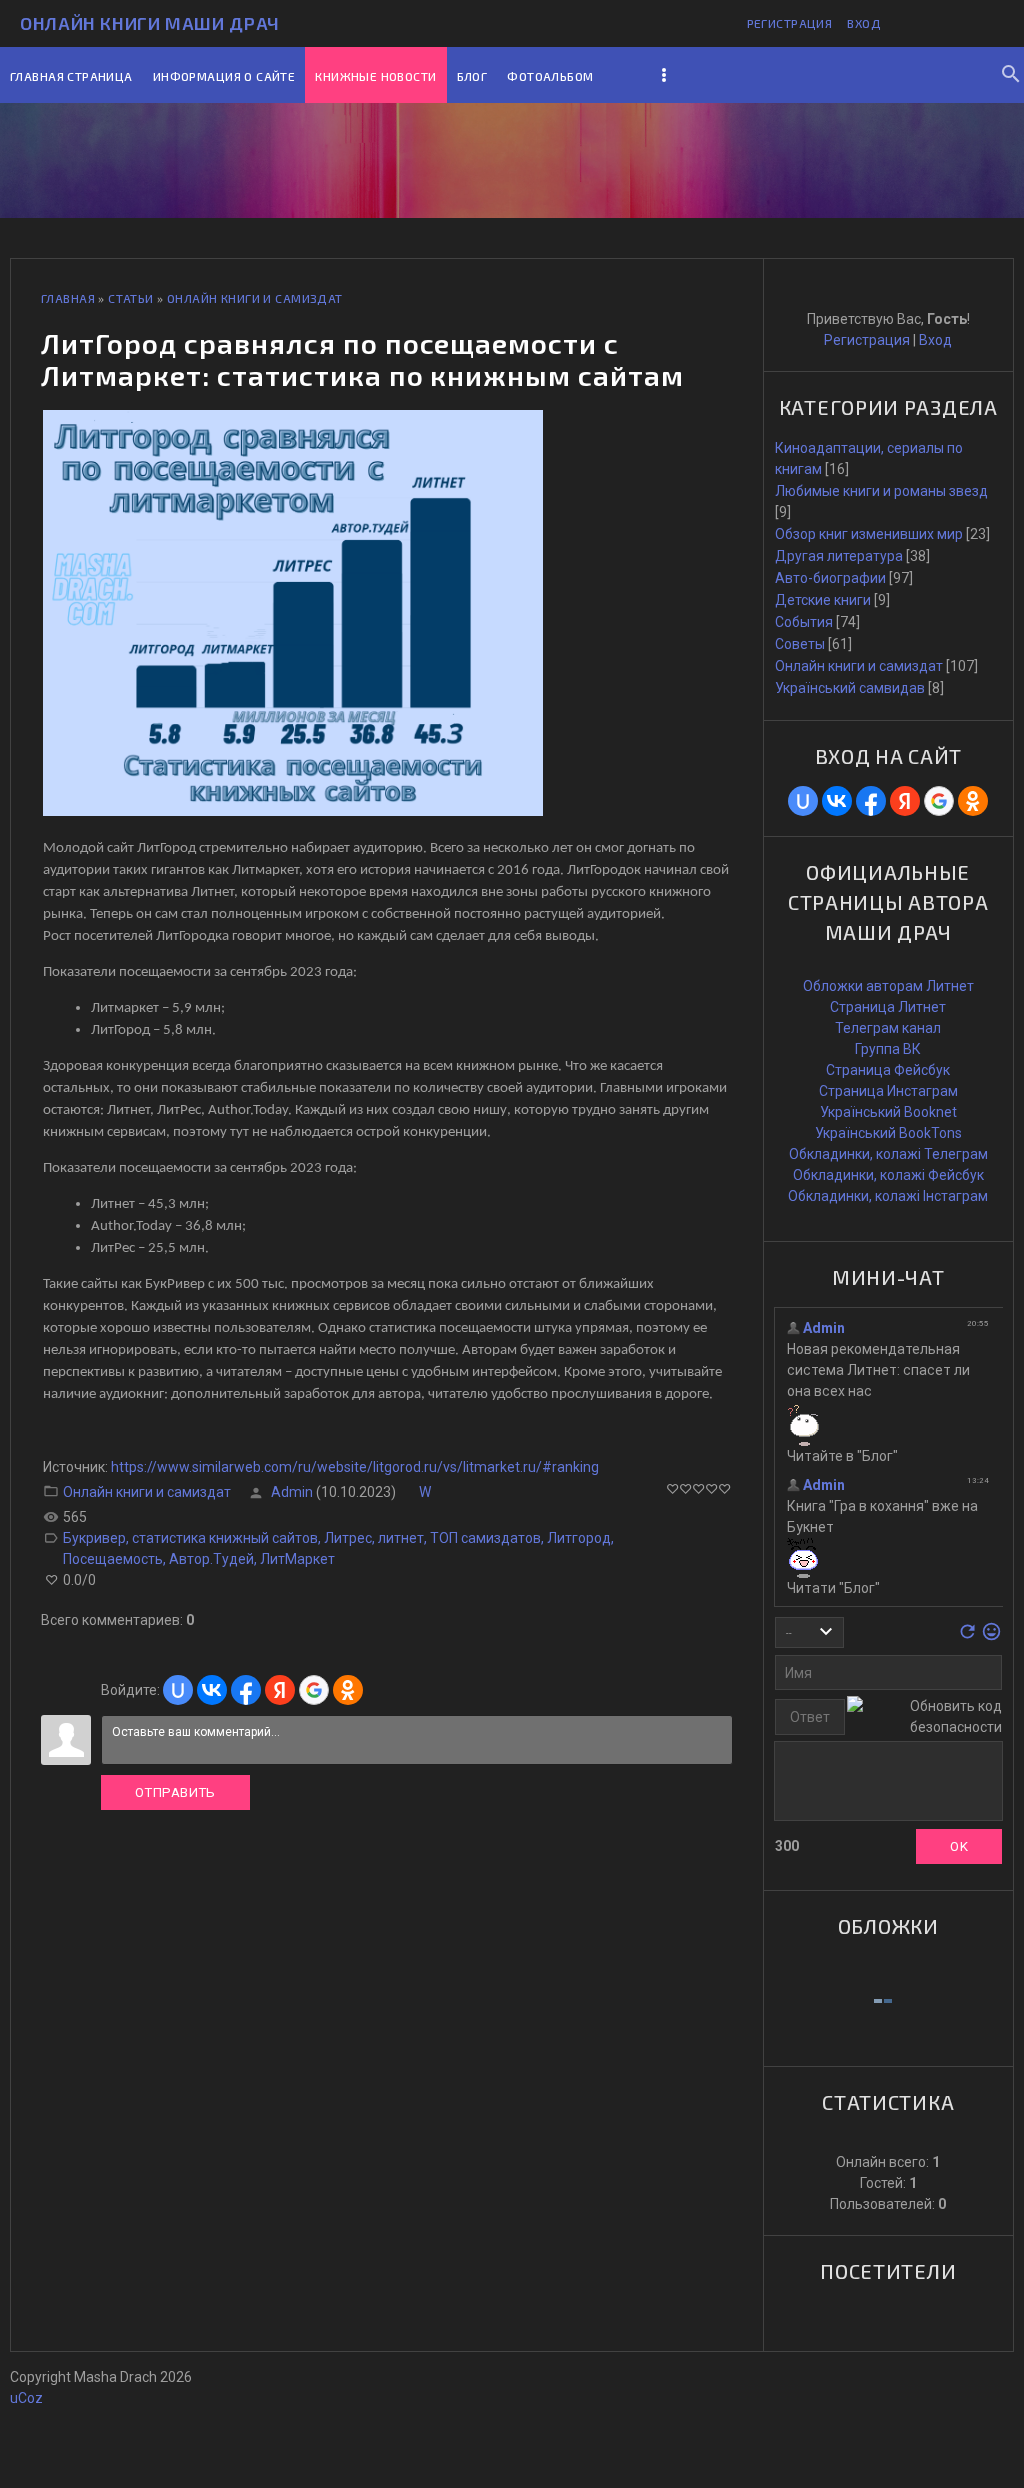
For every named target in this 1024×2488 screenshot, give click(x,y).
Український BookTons (888, 1133)
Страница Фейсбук (888, 1070)
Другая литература (839, 556)
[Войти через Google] (314, 1690)
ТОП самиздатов (485, 1538)
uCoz (26, 2398)
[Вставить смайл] (991, 1637)
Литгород (579, 1538)
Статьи (131, 298)
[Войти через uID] (178, 1690)
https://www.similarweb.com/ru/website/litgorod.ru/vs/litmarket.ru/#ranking (355, 1467)
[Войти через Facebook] (246, 1690)
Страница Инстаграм (888, 1091)
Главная (68, 298)
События (804, 622)
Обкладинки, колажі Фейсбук (888, 1175)
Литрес (348, 1538)
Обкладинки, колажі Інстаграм (888, 1196)
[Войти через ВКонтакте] (212, 1690)
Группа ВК (888, 1049)
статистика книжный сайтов (225, 1538)
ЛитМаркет (297, 1559)
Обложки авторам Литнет (888, 986)
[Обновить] (967, 1637)
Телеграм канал (888, 1028)
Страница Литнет (888, 1007)
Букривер (94, 1538)
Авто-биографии (830, 578)
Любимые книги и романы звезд (881, 491)
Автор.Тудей (211, 1559)
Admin (292, 1492)
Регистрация (790, 23)
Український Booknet (888, 1112)
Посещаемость (113, 1559)
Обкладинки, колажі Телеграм (888, 1154)
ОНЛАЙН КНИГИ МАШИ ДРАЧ (150, 23)
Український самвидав (850, 688)
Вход (864, 23)
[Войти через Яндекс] (280, 1690)
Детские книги (823, 600)
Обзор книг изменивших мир (869, 534)
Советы (800, 644)
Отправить (175, 1792)
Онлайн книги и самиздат (255, 298)
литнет (401, 1538)
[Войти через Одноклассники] (348, 1690)
